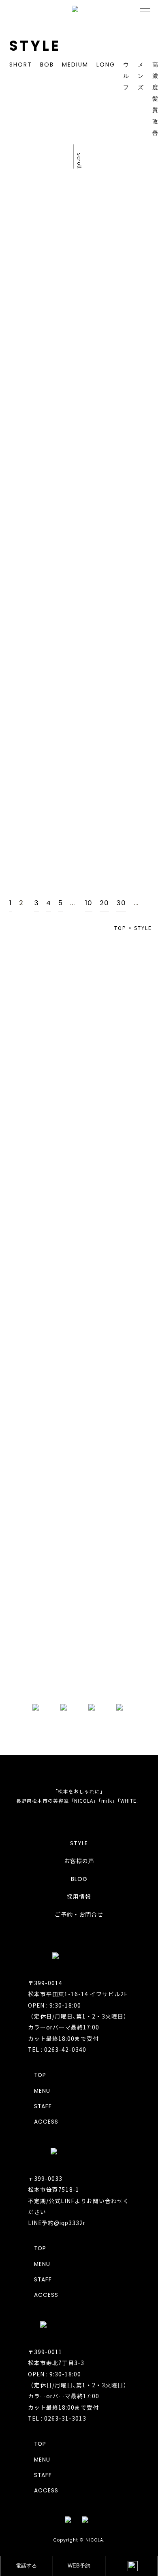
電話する (26, 2566)
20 (104, 903)
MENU (42, 2091)
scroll (80, 161)
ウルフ (126, 76)
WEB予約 (79, 2566)
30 (121, 903)
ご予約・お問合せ (79, 1915)
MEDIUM (75, 65)
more (79, 1673)
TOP (40, 2075)
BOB (47, 65)
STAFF (43, 2106)
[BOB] (119, 472)
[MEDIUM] (119, 586)
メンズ (141, 76)
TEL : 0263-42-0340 (57, 2049)
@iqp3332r (70, 2223)
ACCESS (46, 2122)
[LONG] (119, 357)
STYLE (79, 1843)
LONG (106, 65)
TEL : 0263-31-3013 (57, 2418)
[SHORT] (119, 243)
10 (89, 903)
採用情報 (79, 1897)
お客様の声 (79, 1861)
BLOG (79, 1879)
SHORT (21, 65)
